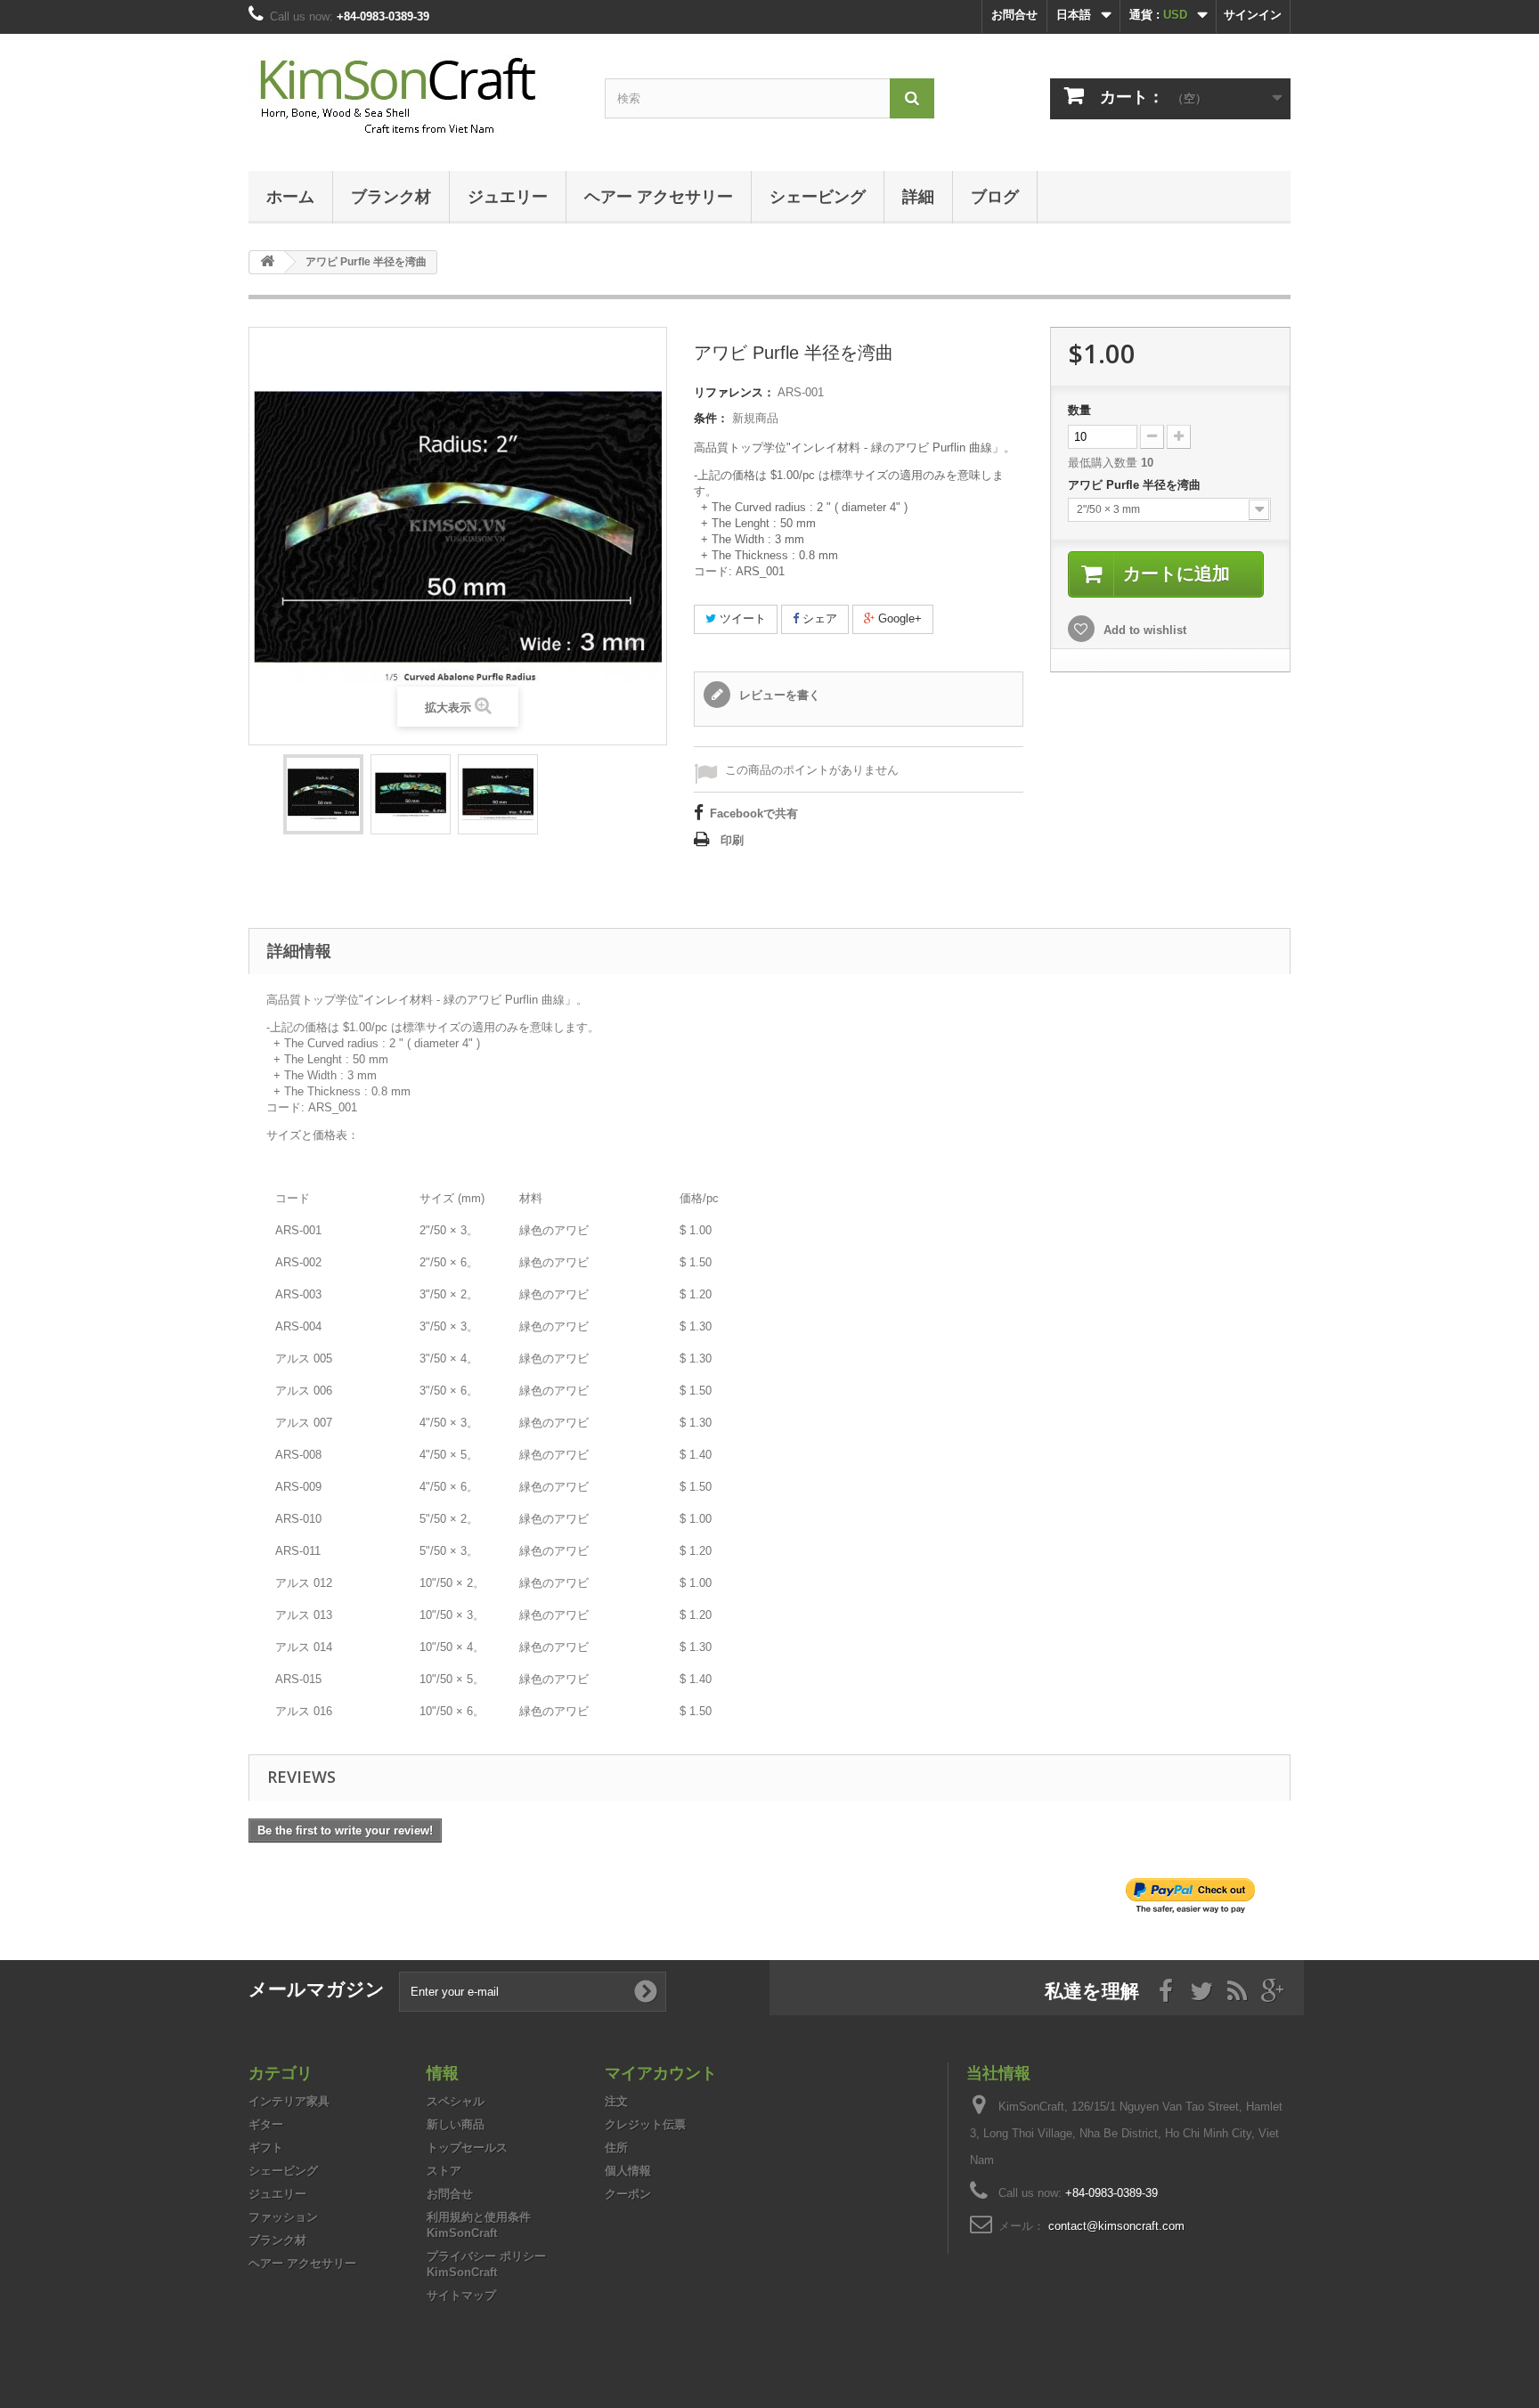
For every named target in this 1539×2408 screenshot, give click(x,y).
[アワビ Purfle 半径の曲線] (323, 794)
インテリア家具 (289, 2101)
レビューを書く (778, 695)
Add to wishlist (1143, 630)
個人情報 (628, 2171)
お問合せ (1014, 15)
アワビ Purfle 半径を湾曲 (1136, 485)
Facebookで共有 (754, 814)
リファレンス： (734, 392)
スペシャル (456, 2101)
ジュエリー (508, 196)
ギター (266, 2124)
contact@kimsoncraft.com (1116, 2226)
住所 (616, 2148)
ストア (444, 2171)
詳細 (918, 196)
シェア (818, 618)
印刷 (732, 840)
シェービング (818, 196)
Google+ (898, 618)
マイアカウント (661, 2072)
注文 (616, 2101)
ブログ (995, 196)
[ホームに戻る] (267, 262)
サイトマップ (461, 2295)
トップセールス (467, 2148)
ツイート (741, 618)
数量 (1079, 410)
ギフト (266, 2148)
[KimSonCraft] (413, 98)
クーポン (628, 2194)
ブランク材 (391, 196)
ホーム (290, 196)
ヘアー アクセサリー (659, 196)
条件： (711, 418)
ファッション (283, 2217)
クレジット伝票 (645, 2124)
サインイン (1253, 15)
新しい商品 (456, 2124)
